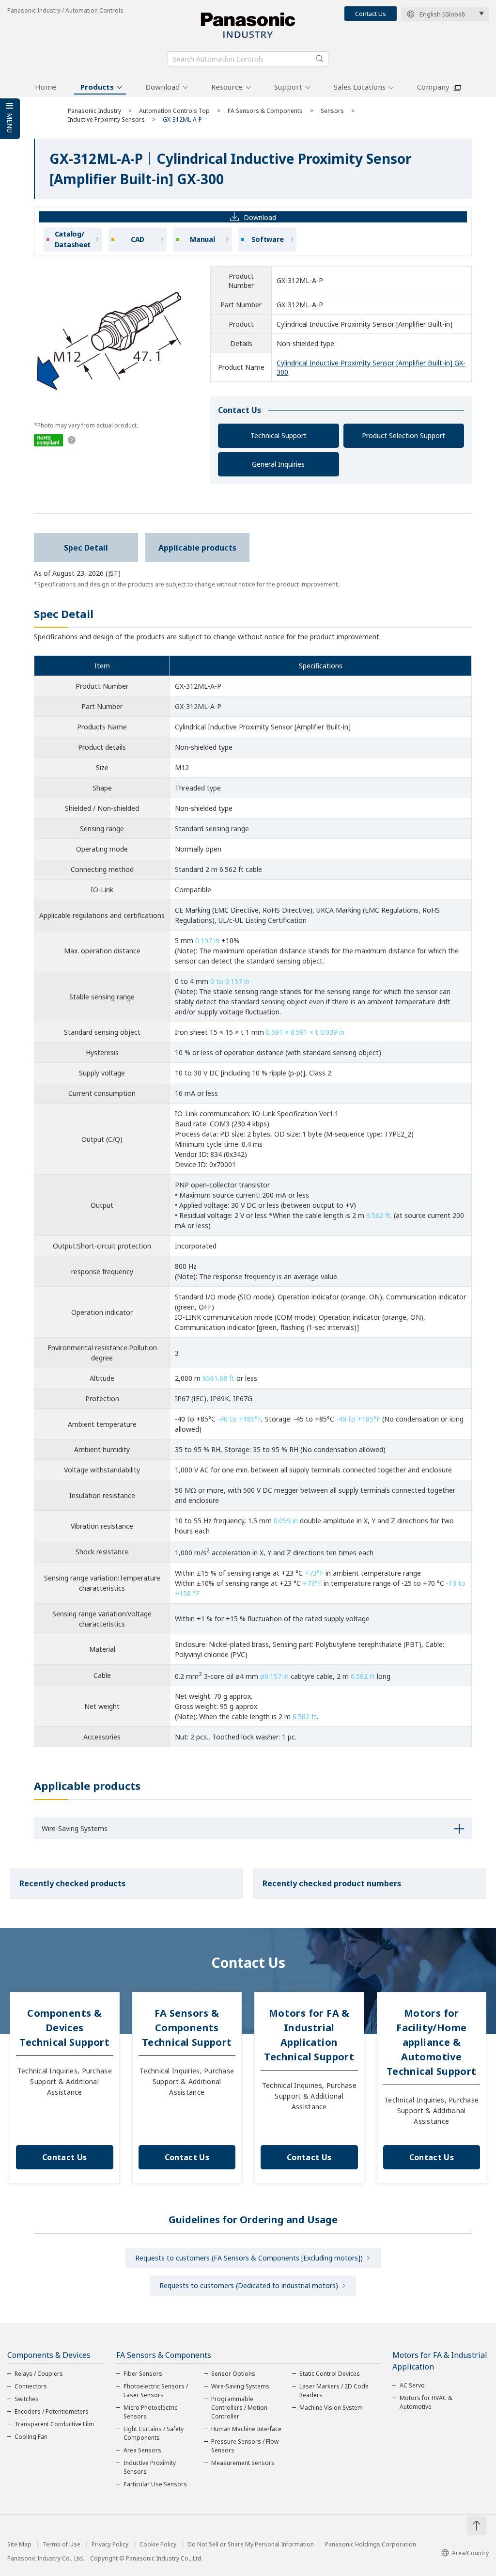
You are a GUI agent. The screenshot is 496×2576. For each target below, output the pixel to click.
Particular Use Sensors (155, 2484)
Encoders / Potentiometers (52, 2411)
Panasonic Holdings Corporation (371, 2544)
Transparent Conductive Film (54, 2424)
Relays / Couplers (39, 2374)
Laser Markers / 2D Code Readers (334, 2391)
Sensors (332, 111)
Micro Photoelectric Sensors (150, 2412)
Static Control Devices (330, 2374)
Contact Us (371, 14)
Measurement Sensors (243, 2463)
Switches (27, 2399)
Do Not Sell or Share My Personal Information (251, 2544)
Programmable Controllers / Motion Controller (239, 2408)
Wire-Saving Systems (240, 2386)
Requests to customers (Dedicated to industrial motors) (249, 2285)
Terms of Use (62, 2544)
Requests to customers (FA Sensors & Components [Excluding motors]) (249, 2258)
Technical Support (279, 435)
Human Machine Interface (246, 2429)
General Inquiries (278, 464)
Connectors (31, 2386)
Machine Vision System (331, 2408)
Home (46, 87)
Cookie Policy (158, 2544)
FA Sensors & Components (265, 111)
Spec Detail (86, 548)
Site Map (19, 2544)
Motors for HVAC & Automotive (426, 2402)
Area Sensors (142, 2450)
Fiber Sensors (143, 2374)
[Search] (320, 59)
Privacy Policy (110, 2544)
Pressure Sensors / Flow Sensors (245, 2446)
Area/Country (470, 2553)
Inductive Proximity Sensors (106, 119)
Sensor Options (233, 2374)
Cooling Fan (31, 2437)
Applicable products (197, 548)
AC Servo (412, 2385)
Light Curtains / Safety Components (154, 2433)
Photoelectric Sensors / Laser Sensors (156, 2391)
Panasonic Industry (94, 111)
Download (163, 87)
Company (433, 87)
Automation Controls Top (174, 111)
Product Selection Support (403, 435)
